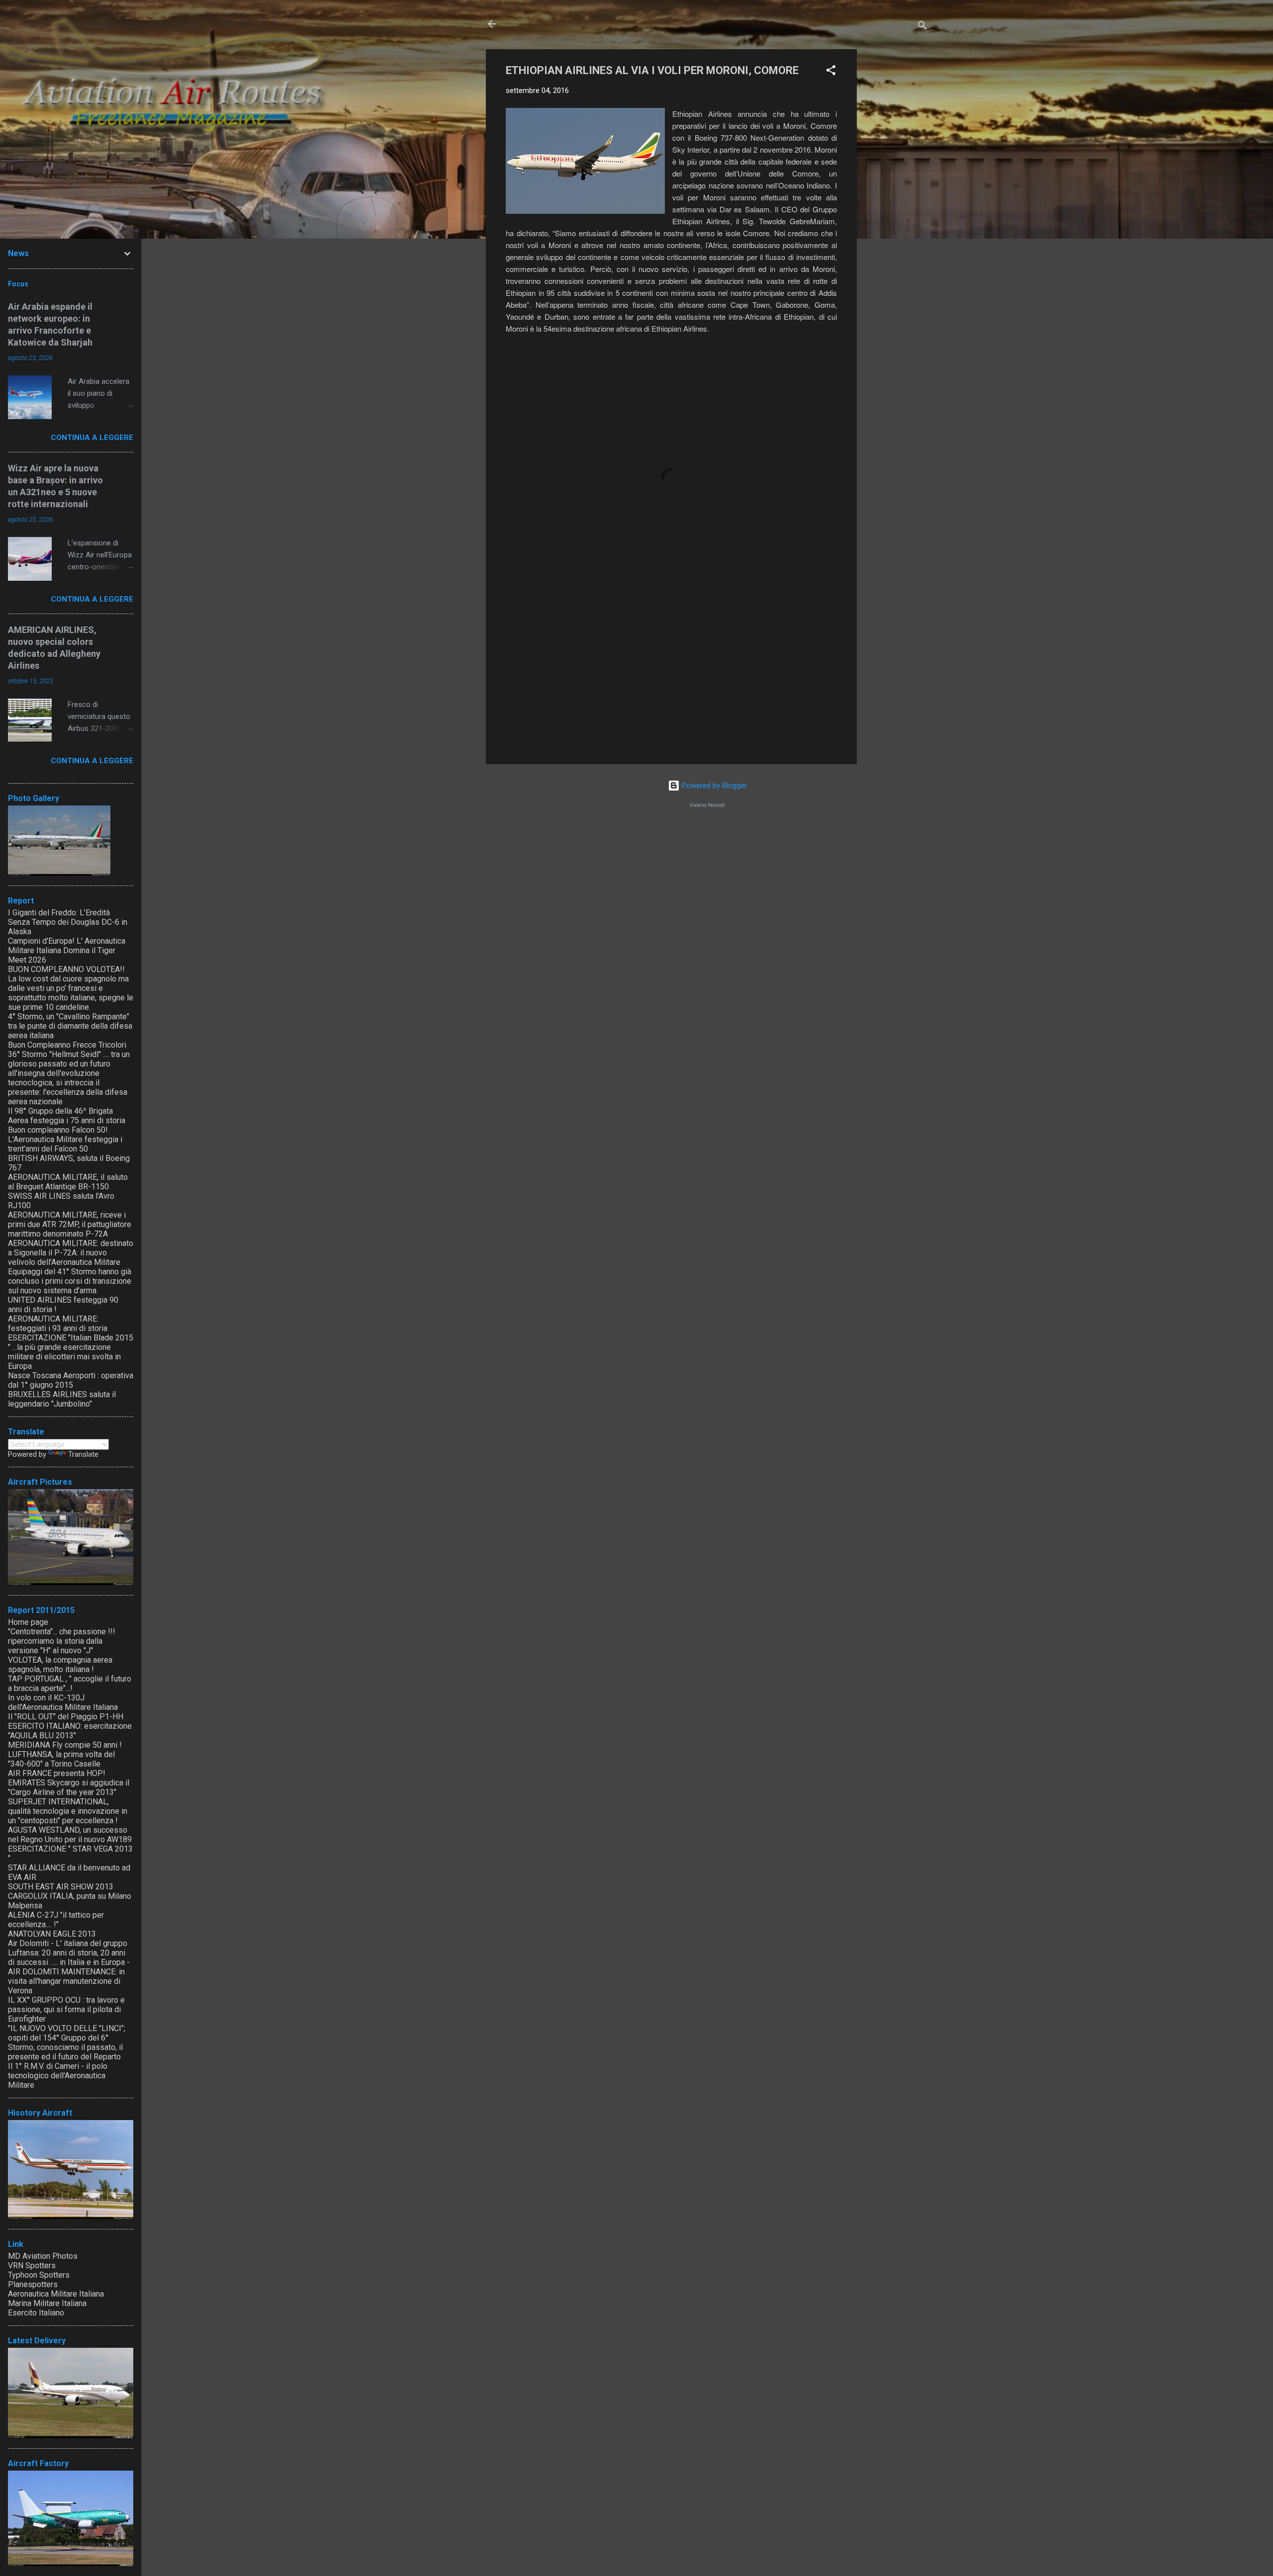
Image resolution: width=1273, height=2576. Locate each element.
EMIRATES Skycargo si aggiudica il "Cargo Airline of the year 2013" (69, 1787)
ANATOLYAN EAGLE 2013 (52, 1934)
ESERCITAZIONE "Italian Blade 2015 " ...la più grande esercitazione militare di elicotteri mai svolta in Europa (71, 1352)
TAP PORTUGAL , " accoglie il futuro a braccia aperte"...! (70, 1684)
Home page (28, 1622)
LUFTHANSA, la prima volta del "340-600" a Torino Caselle (61, 1759)
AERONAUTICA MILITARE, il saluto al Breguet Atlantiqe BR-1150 (68, 1182)
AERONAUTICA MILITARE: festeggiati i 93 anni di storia (58, 1324)
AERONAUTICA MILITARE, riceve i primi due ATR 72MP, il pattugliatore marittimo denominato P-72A (70, 1224)
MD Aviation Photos (43, 2256)
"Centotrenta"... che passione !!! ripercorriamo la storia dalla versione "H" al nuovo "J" (62, 1641)
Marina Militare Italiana (47, 2303)
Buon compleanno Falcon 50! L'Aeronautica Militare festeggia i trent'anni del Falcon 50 (65, 1139)
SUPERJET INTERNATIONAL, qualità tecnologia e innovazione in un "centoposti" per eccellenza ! (68, 1811)
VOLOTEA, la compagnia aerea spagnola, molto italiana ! (60, 1665)
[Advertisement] (897, 198)
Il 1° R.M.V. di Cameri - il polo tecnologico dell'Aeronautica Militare (58, 2076)
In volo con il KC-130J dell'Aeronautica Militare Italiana (63, 1702)
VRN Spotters (32, 2265)
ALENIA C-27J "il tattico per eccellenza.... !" (56, 1920)
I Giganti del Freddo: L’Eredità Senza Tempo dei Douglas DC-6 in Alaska (68, 922)
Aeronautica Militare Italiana (56, 2294)
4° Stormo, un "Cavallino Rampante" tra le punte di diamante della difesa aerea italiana (70, 1026)
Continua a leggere (92, 438)
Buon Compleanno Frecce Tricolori (67, 1045)
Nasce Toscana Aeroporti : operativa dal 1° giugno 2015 (71, 1380)
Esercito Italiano (36, 2313)
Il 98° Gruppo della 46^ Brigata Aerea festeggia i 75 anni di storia (67, 1116)
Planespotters (33, 2284)
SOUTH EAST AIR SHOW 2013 (61, 1887)
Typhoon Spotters (39, 2275)
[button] (831, 72)
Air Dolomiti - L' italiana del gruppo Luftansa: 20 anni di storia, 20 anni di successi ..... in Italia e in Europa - (69, 1953)
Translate (83, 1454)
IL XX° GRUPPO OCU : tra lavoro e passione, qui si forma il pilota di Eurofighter (66, 2009)
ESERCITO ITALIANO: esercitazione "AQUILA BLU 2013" (70, 1731)
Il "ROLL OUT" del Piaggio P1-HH (66, 1717)
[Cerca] (922, 27)
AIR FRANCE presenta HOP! (57, 1773)
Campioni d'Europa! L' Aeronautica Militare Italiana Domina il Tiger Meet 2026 (67, 950)
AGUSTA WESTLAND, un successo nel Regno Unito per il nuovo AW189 (70, 1835)
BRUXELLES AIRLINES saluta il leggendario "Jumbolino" (62, 1399)
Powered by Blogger (713, 786)
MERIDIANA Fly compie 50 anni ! (65, 1745)
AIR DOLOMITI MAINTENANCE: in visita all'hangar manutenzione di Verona (66, 1981)
